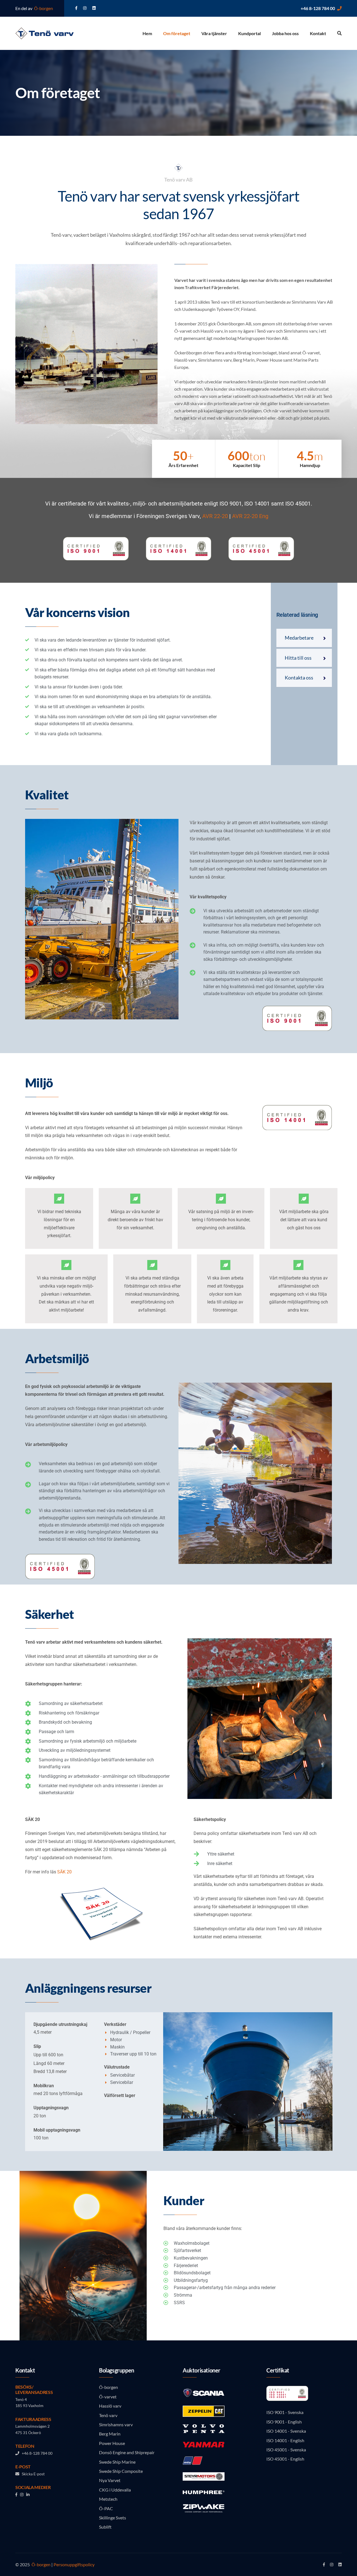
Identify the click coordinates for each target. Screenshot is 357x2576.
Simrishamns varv (116, 2424)
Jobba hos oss (285, 33)
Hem (147, 33)
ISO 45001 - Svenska (286, 2450)
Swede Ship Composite (121, 2471)
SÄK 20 (64, 1872)
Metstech (108, 2499)
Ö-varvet (108, 2397)
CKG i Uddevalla (115, 2490)
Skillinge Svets (113, 2518)
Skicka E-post (32, 2474)
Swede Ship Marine (117, 2462)
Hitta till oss (298, 658)
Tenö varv (108, 2415)
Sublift (105, 2527)
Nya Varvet (110, 2480)
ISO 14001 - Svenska (286, 2431)
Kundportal (249, 33)
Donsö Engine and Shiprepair (127, 2452)
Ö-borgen (43, 8)
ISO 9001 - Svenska (285, 2412)
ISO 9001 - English (284, 2422)
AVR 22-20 (215, 516)
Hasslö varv (110, 2406)
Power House (112, 2443)
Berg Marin (110, 2434)
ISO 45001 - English (285, 2459)
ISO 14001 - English (285, 2440)
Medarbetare (299, 638)
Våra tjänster (214, 33)
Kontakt (318, 33)
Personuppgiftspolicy (74, 2564)
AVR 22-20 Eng (250, 516)
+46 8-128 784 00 (318, 8)
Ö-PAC (106, 2508)
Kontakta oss (299, 678)
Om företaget (177, 33)
